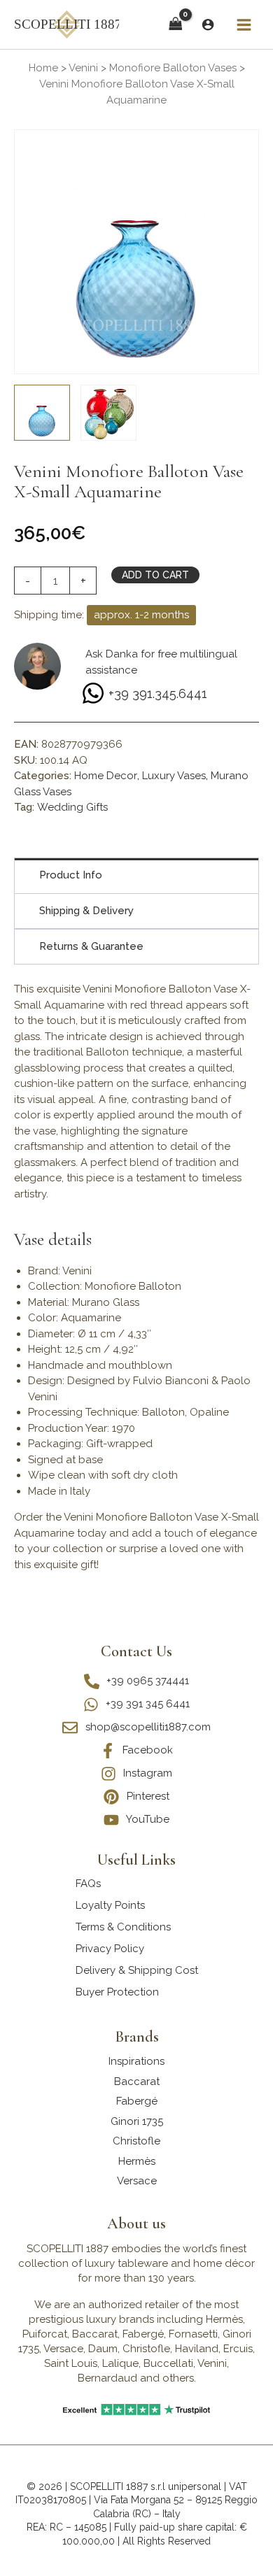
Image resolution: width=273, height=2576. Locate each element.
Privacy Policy (110, 1949)
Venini (83, 68)
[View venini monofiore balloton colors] (108, 413)
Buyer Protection (117, 1992)
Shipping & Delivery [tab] (86, 911)
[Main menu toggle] (244, 24)
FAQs (88, 1884)
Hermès (137, 2161)
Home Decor (106, 776)
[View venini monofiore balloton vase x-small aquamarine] (42, 413)
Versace (137, 2181)
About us (136, 2223)
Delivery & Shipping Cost (137, 1970)
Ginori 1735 (137, 2121)
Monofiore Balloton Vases (173, 68)
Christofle (136, 2141)
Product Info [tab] (71, 875)
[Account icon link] (208, 24)
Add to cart (155, 575)
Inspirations (136, 2061)
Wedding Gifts (72, 807)
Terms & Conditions (123, 1927)
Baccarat (137, 2082)
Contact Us (136, 1651)
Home (43, 68)
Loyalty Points (110, 1905)
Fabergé (137, 2101)
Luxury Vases (174, 776)
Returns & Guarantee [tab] (91, 946)
